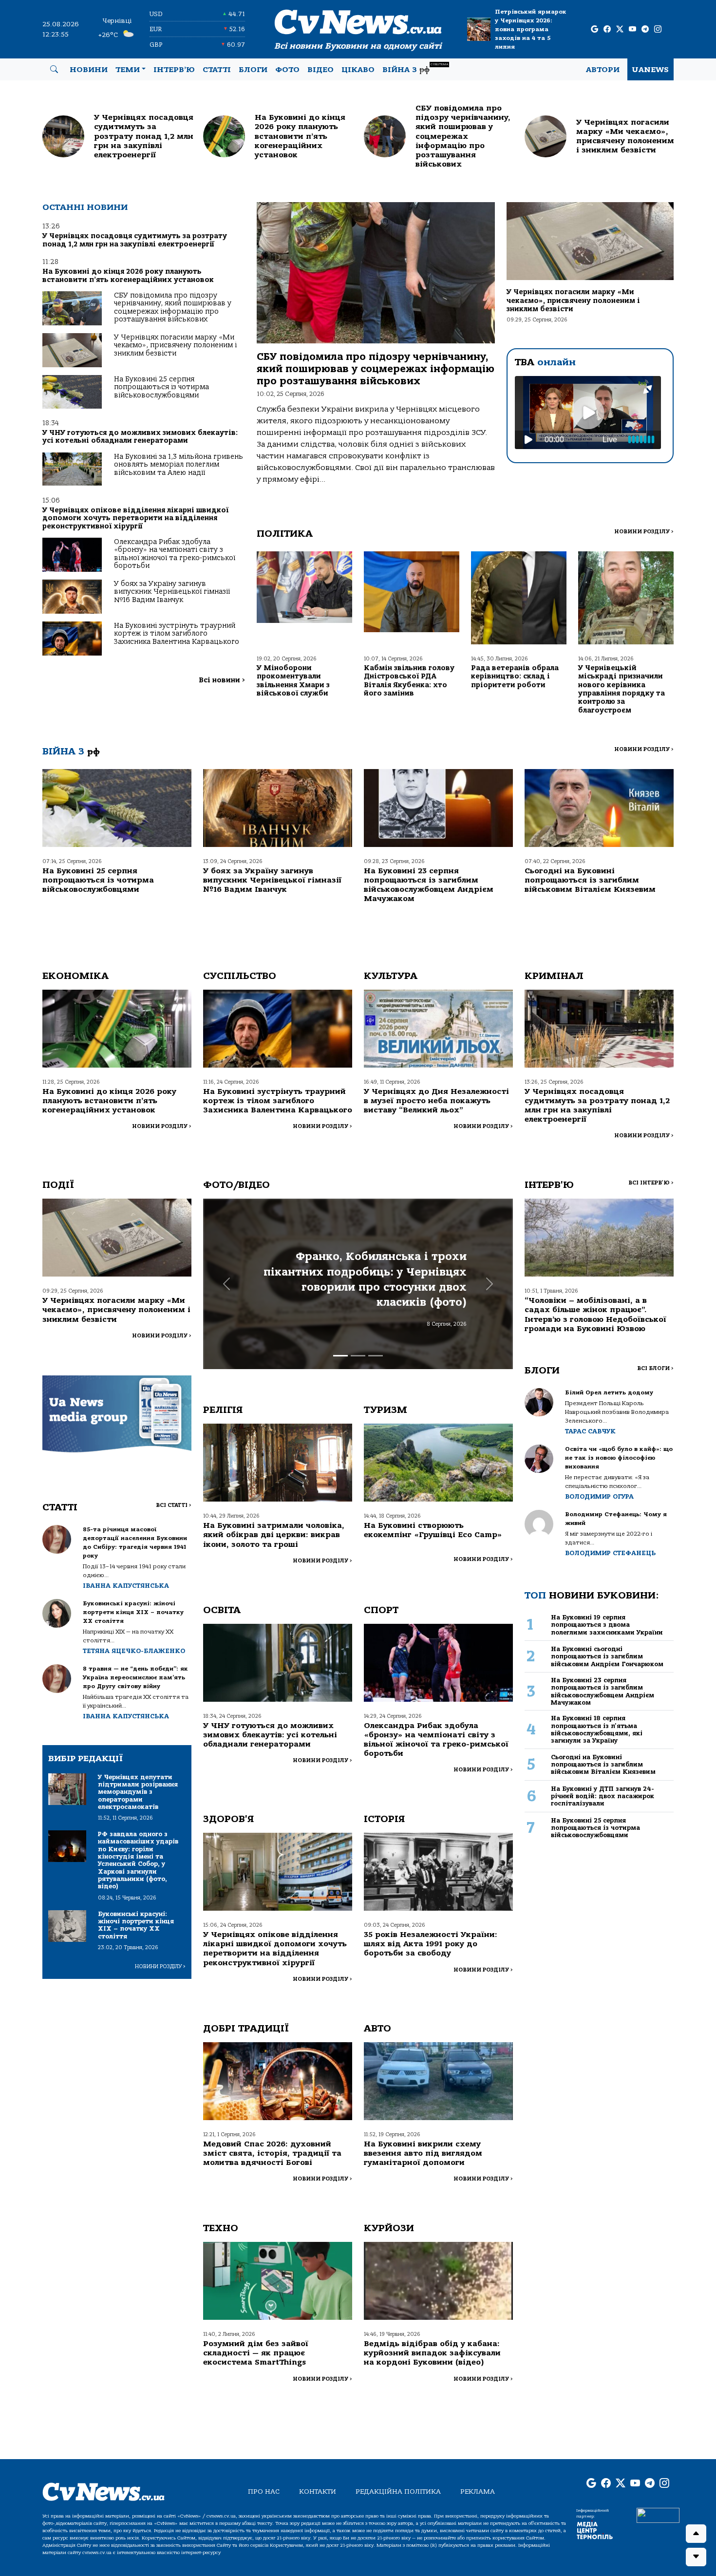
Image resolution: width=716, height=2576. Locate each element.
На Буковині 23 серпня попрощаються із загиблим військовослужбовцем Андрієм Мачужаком (429, 885)
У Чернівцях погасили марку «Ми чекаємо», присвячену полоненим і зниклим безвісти (175, 345)
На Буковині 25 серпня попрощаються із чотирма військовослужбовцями (161, 387)
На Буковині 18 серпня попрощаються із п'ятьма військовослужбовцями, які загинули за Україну (597, 1729)
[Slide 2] (358, 1356)
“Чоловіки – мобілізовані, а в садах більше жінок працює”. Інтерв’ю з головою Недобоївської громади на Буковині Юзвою (595, 1315)
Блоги (253, 70)
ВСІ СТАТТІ (174, 1505)
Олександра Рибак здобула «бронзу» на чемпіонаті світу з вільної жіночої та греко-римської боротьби (175, 554)
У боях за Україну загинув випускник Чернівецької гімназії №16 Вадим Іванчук (172, 592)
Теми (128, 70)
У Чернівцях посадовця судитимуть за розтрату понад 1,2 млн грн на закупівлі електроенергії (135, 240)
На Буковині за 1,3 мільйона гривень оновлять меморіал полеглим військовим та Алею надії (179, 465)
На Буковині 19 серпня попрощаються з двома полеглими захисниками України (607, 1625)
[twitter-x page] (620, 29)
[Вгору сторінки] (696, 2534)
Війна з (415, 68)
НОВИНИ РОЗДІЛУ (644, 532)
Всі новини (222, 680)
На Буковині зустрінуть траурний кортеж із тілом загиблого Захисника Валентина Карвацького (177, 634)
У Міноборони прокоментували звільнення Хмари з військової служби (293, 681)
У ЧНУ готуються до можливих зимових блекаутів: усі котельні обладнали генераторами (140, 437)
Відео (320, 70)
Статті (217, 70)
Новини (89, 70)
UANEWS (650, 70)
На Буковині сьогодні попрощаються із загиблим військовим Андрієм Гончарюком (607, 1656)
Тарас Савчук (590, 1431)
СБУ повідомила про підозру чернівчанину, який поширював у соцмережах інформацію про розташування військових (173, 307)
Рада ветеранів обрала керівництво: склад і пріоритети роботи (515, 677)
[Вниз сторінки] (696, 2557)
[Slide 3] (376, 1356)
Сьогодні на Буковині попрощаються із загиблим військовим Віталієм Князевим (590, 880)
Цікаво (358, 70)
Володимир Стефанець (610, 1553)
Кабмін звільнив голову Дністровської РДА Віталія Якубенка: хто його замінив (409, 681)
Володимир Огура (599, 1496)
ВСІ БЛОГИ (655, 1368)
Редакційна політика (398, 2491)
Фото (287, 70)
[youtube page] (632, 29)
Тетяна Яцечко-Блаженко (134, 1651)
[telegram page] (645, 29)
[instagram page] (658, 29)
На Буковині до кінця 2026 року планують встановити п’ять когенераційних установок (128, 275)
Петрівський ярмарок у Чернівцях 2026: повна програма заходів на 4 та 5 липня (531, 29)
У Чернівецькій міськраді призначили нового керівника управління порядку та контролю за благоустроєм (622, 689)
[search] (54, 70)
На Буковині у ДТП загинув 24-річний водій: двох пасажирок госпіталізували (603, 1796)
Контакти (318, 2491)
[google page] (594, 29)
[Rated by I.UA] (658, 2515)
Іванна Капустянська (126, 1586)
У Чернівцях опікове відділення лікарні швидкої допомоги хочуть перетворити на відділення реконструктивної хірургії (135, 518)
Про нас (264, 2491)
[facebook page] (607, 29)
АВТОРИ (603, 70)
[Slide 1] (340, 1356)
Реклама (478, 2491)
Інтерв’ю (174, 70)
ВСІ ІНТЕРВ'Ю (651, 1183)
